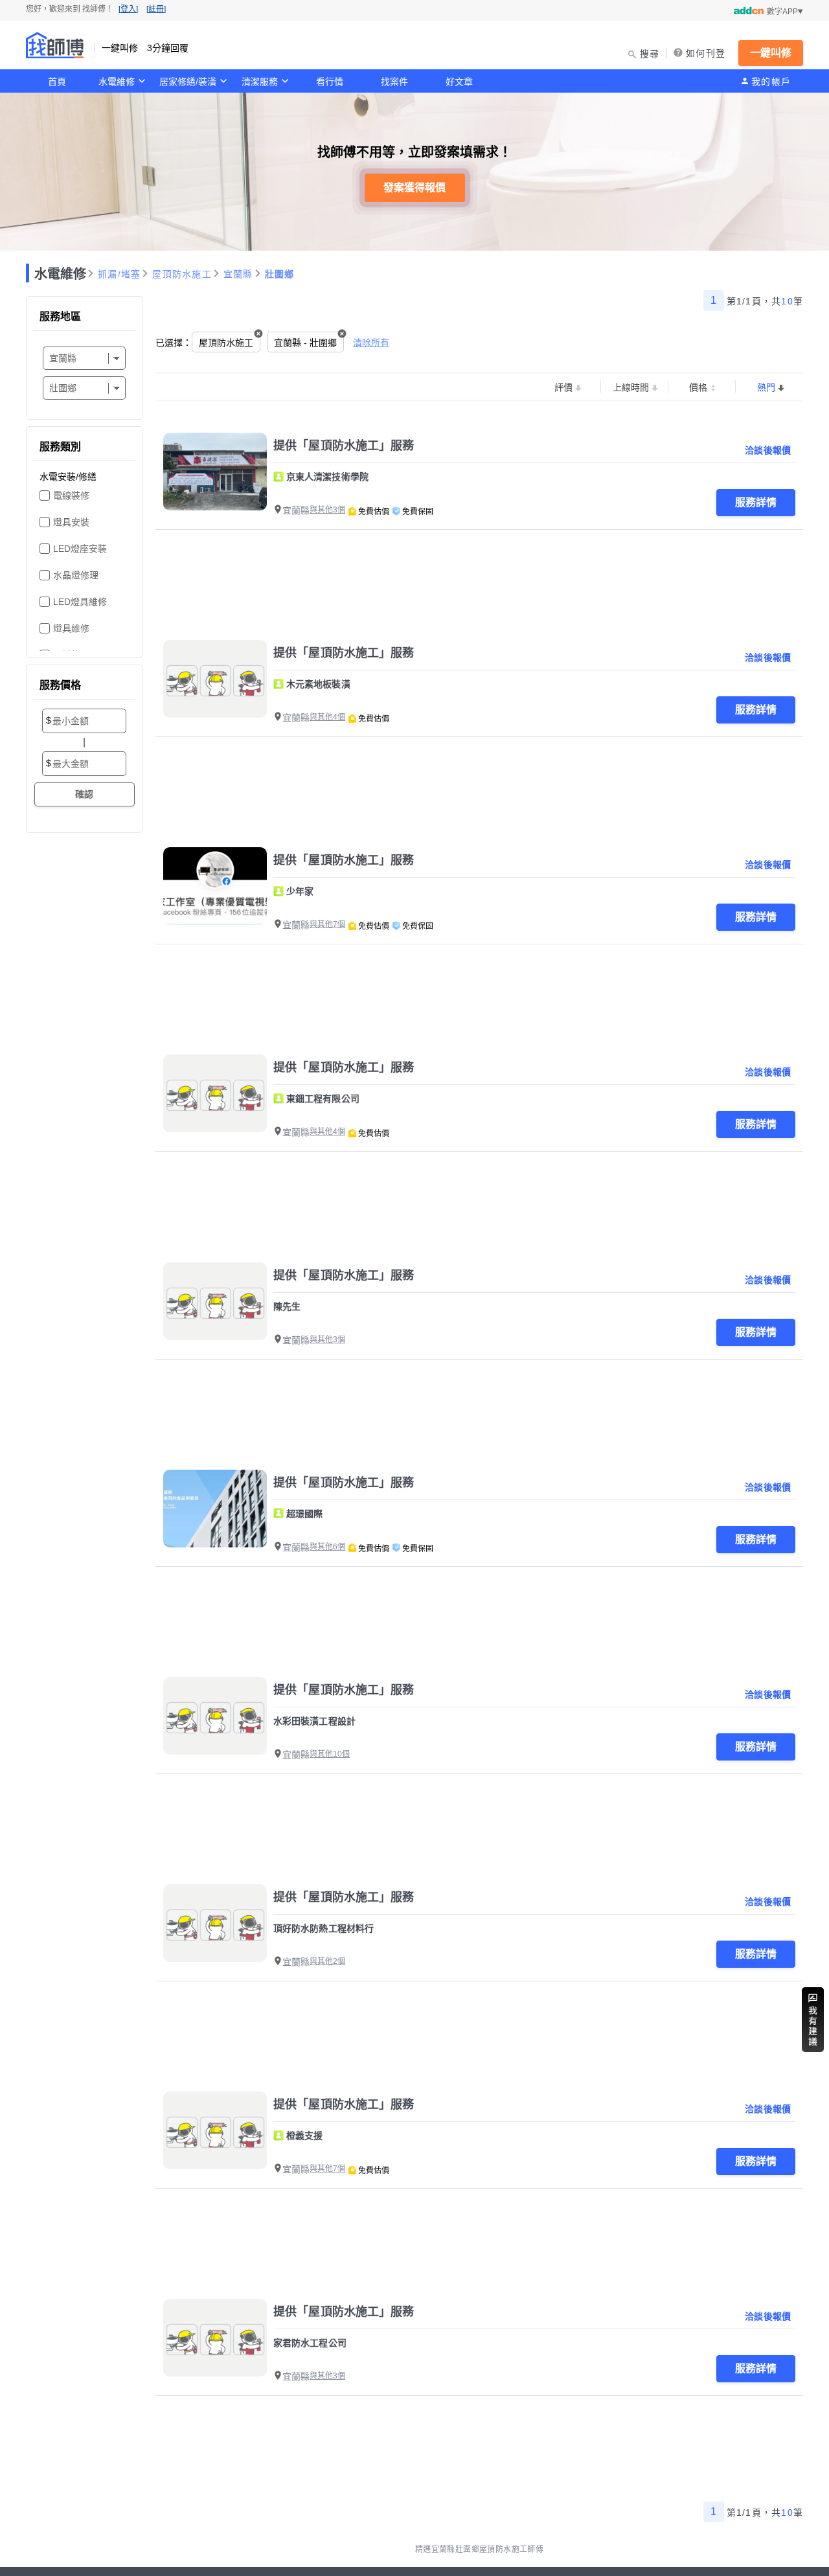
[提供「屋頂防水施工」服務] (215, 472)
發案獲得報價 (414, 188)
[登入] (128, 9)
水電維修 (117, 82)
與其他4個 (327, 717)
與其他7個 (327, 924)
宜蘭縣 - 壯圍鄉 (305, 343)
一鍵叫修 (771, 53)
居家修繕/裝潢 (188, 82)
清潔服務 (260, 82)
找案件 (394, 82)
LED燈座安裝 (80, 549)
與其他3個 (327, 510)
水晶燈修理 (76, 575)
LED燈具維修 (80, 602)
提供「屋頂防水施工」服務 (344, 446)
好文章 (459, 82)
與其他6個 (327, 1547)
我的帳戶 (771, 82)
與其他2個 (327, 1961)
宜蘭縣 (238, 274)
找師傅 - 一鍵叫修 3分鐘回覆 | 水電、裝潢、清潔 (55, 45)
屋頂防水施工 (182, 274)
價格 (698, 387)
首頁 (57, 82)
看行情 (330, 82)
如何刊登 (706, 53)
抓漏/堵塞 (119, 274)
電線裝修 (71, 496)
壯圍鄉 (280, 274)
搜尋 (650, 54)
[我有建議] (813, 2020)
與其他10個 (330, 1754)
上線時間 (631, 387)
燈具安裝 (71, 522)
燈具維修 (71, 628)
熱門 (766, 387)
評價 (563, 387)
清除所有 (371, 343)
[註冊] (156, 9)
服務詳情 (756, 502)
